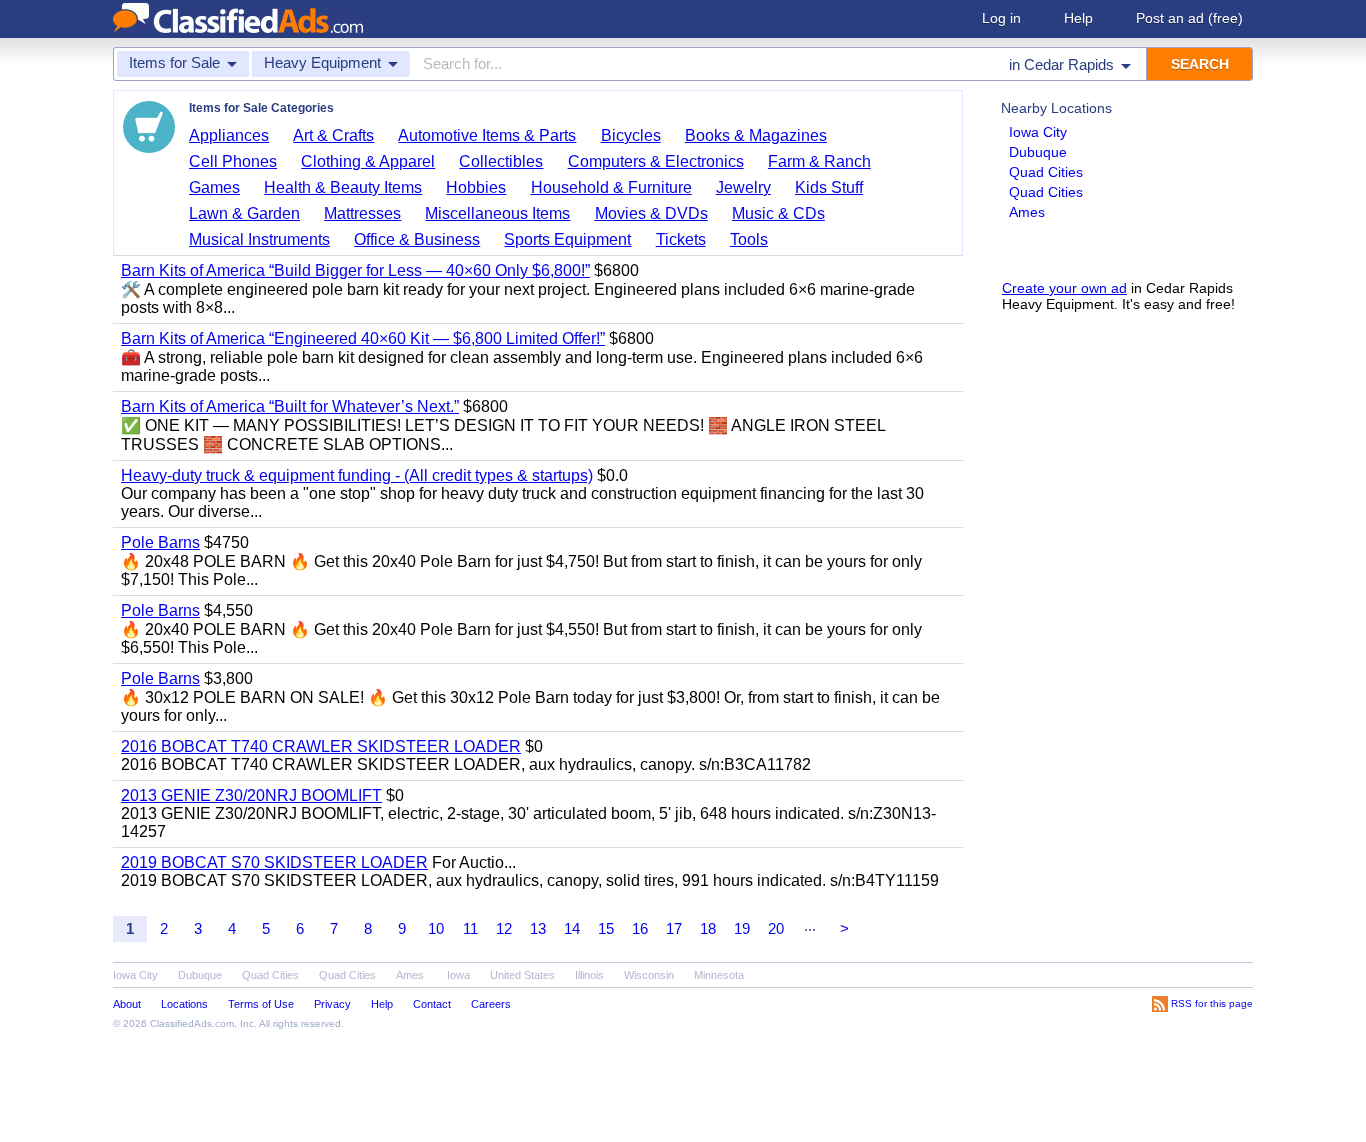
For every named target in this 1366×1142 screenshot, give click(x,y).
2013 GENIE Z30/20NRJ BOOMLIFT (251, 795)
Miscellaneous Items (497, 213)
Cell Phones (233, 161)
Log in (1001, 18)
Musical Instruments (259, 239)
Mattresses (362, 213)
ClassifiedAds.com (192, 1023)
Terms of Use (261, 1004)
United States (522, 975)
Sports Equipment (567, 239)
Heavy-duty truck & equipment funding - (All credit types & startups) (357, 475)
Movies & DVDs (651, 213)
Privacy (332, 1004)
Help (1078, 18)
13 (538, 928)
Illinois (589, 975)
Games (214, 187)
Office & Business (417, 239)
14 (572, 928)
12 (504, 928)
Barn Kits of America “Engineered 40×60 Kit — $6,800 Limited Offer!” (363, 338)
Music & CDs (778, 213)
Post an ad (1189, 18)
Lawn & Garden (244, 213)
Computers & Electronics (656, 161)
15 (606, 928)
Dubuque (1038, 152)
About (127, 1004)
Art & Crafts (333, 135)
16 (640, 928)
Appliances (229, 135)
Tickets (681, 239)
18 (708, 928)
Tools (749, 239)
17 (674, 928)
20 (776, 928)
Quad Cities (1046, 172)
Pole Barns (160, 542)
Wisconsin (649, 975)
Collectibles (501, 161)
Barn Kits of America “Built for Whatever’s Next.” (290, 406)
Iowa (458, 975)
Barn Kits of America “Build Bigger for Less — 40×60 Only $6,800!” (355, 270)
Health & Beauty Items (343, 187)
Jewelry (743, 187)
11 (470, 928)
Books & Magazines (756, 135)
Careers (491, 1004)
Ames (1027, 212)
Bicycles (631, 135)
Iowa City (1038, 132)
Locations (184, 1004)
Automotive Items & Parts (487, 135)
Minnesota (719, 975)
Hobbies (476, 187)
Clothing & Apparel (368, 161)
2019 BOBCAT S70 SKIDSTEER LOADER (274, 862)
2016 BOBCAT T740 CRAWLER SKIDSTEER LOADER (321, 746)
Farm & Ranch (819, 161)
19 (742, 928)
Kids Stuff (829, 187)
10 (436, 928)
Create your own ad (1064, 288)
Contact (432, 1004)
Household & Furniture (611, 187)
